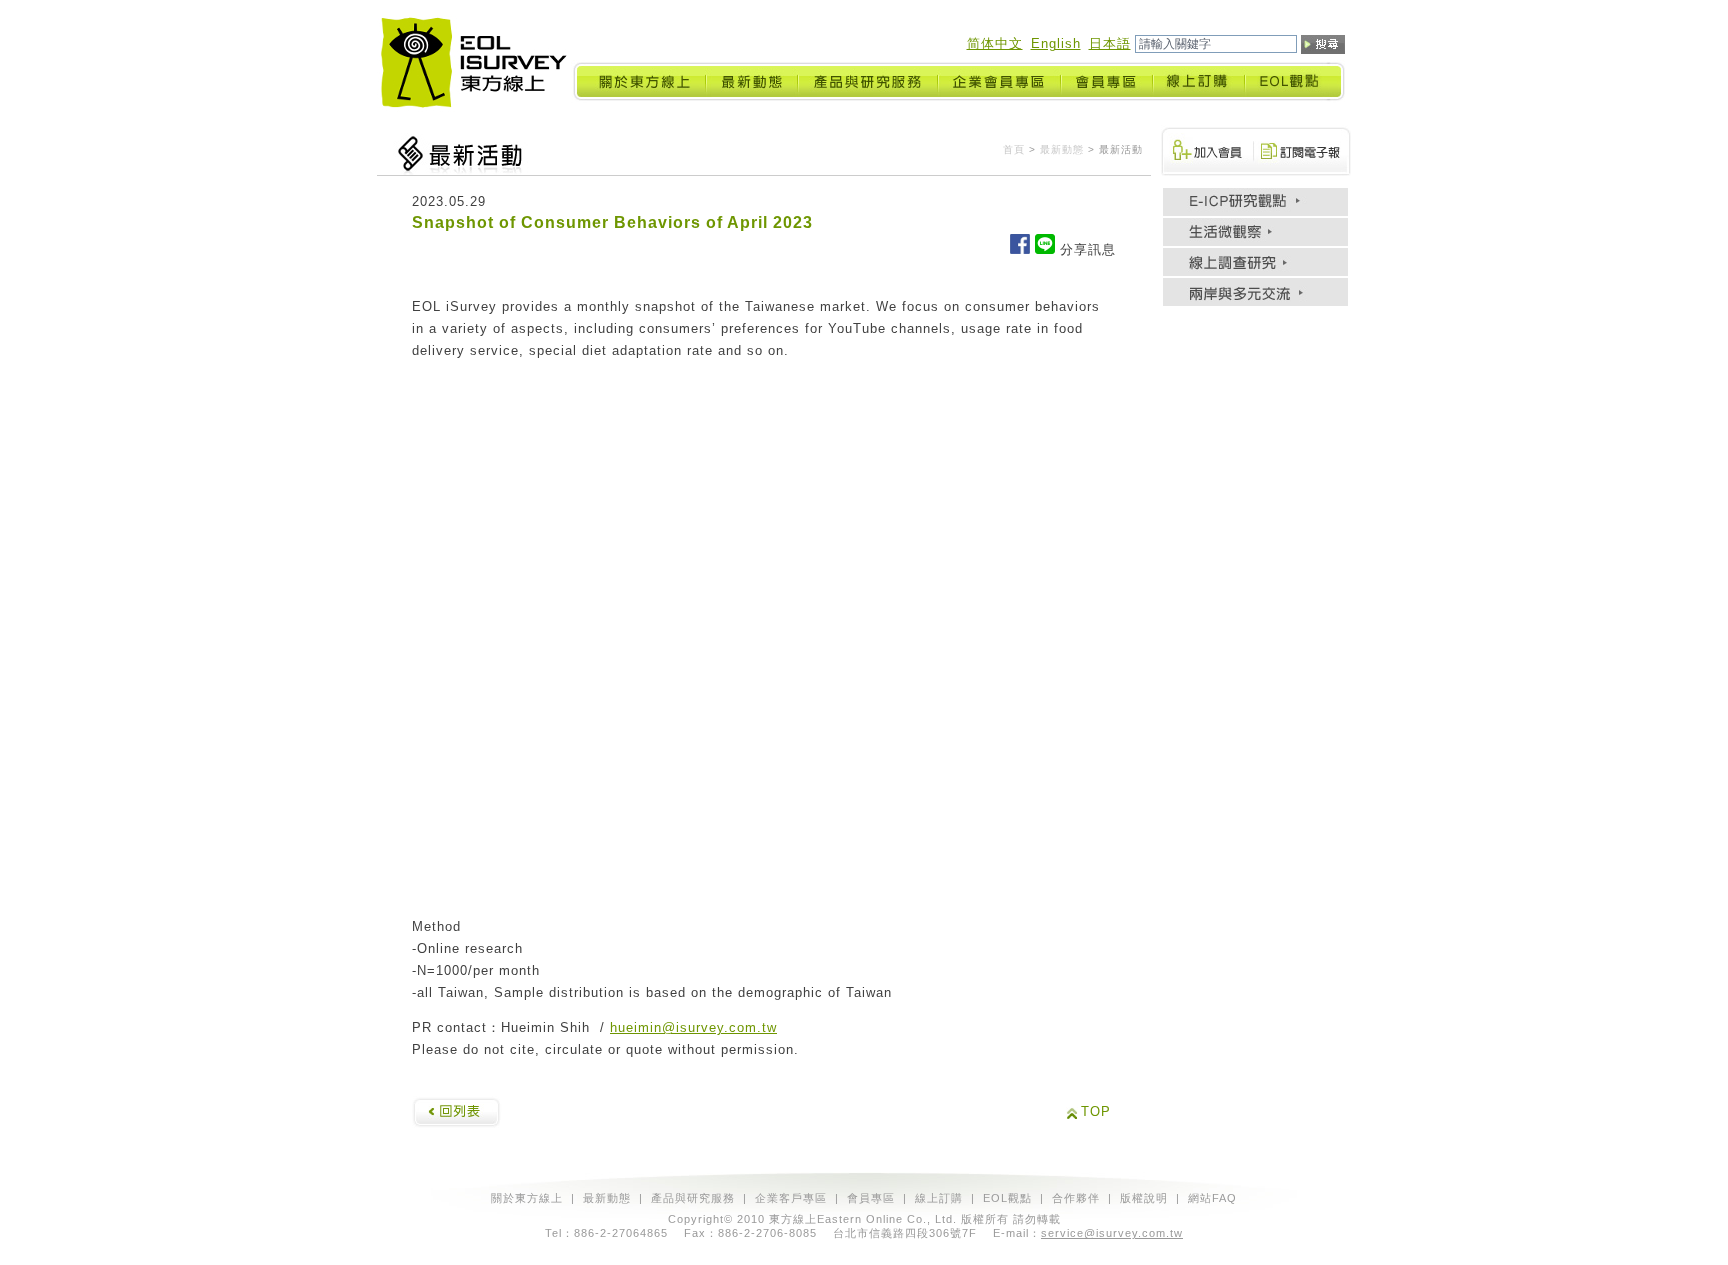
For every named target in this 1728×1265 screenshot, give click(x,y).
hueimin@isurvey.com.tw (693, 1027)
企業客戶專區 (791, 1198)
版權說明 (1144, 1198)
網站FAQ (1212, 1198)
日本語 (1110, 43)
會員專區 (871, 1198)
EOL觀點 (1007, 1198)
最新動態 (1062, 149)
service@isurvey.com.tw (1112, 1233)
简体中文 (995, 43)
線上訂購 (939, 1198)
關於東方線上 (527, 1198)
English (1056, 43)
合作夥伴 (1076, 1198)
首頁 (1014, 149)
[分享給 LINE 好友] (1045, 249)
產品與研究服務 (693, 1198)
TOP (1096, 1111)
